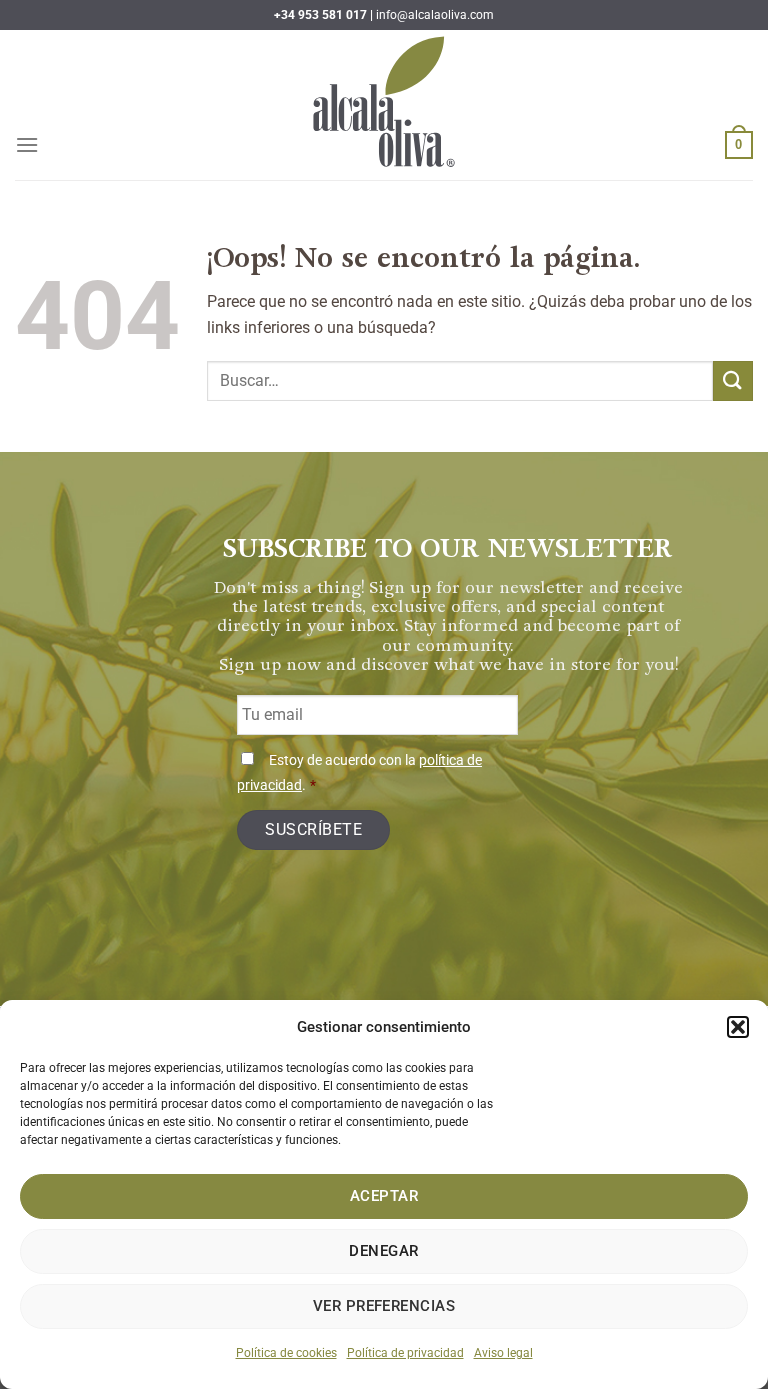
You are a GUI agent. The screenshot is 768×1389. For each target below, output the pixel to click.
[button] (738, 1027)
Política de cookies (286, 1353)
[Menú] (27, 144)
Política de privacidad (405, 1353)
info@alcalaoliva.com (435, 15)
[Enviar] (733, 380)
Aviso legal (503, 1353)
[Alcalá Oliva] (384, 105)
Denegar (383, 1251)
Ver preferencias (384, 1306)
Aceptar (384, 1196)
